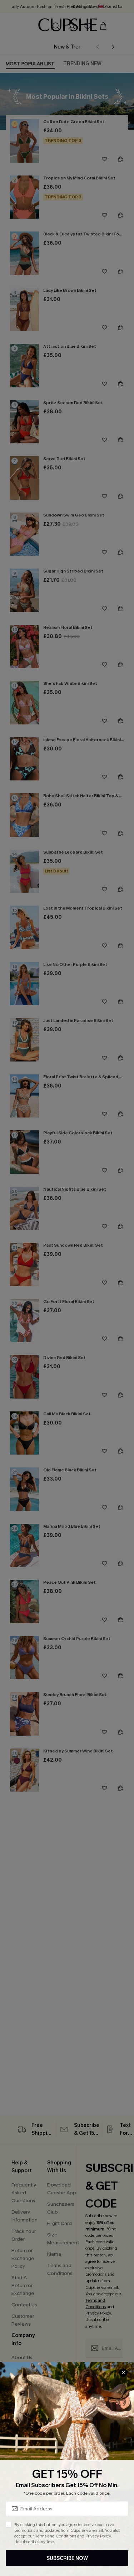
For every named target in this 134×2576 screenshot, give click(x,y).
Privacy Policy (98, 2536)
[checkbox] (9, 2525)
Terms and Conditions (56, 2536)
